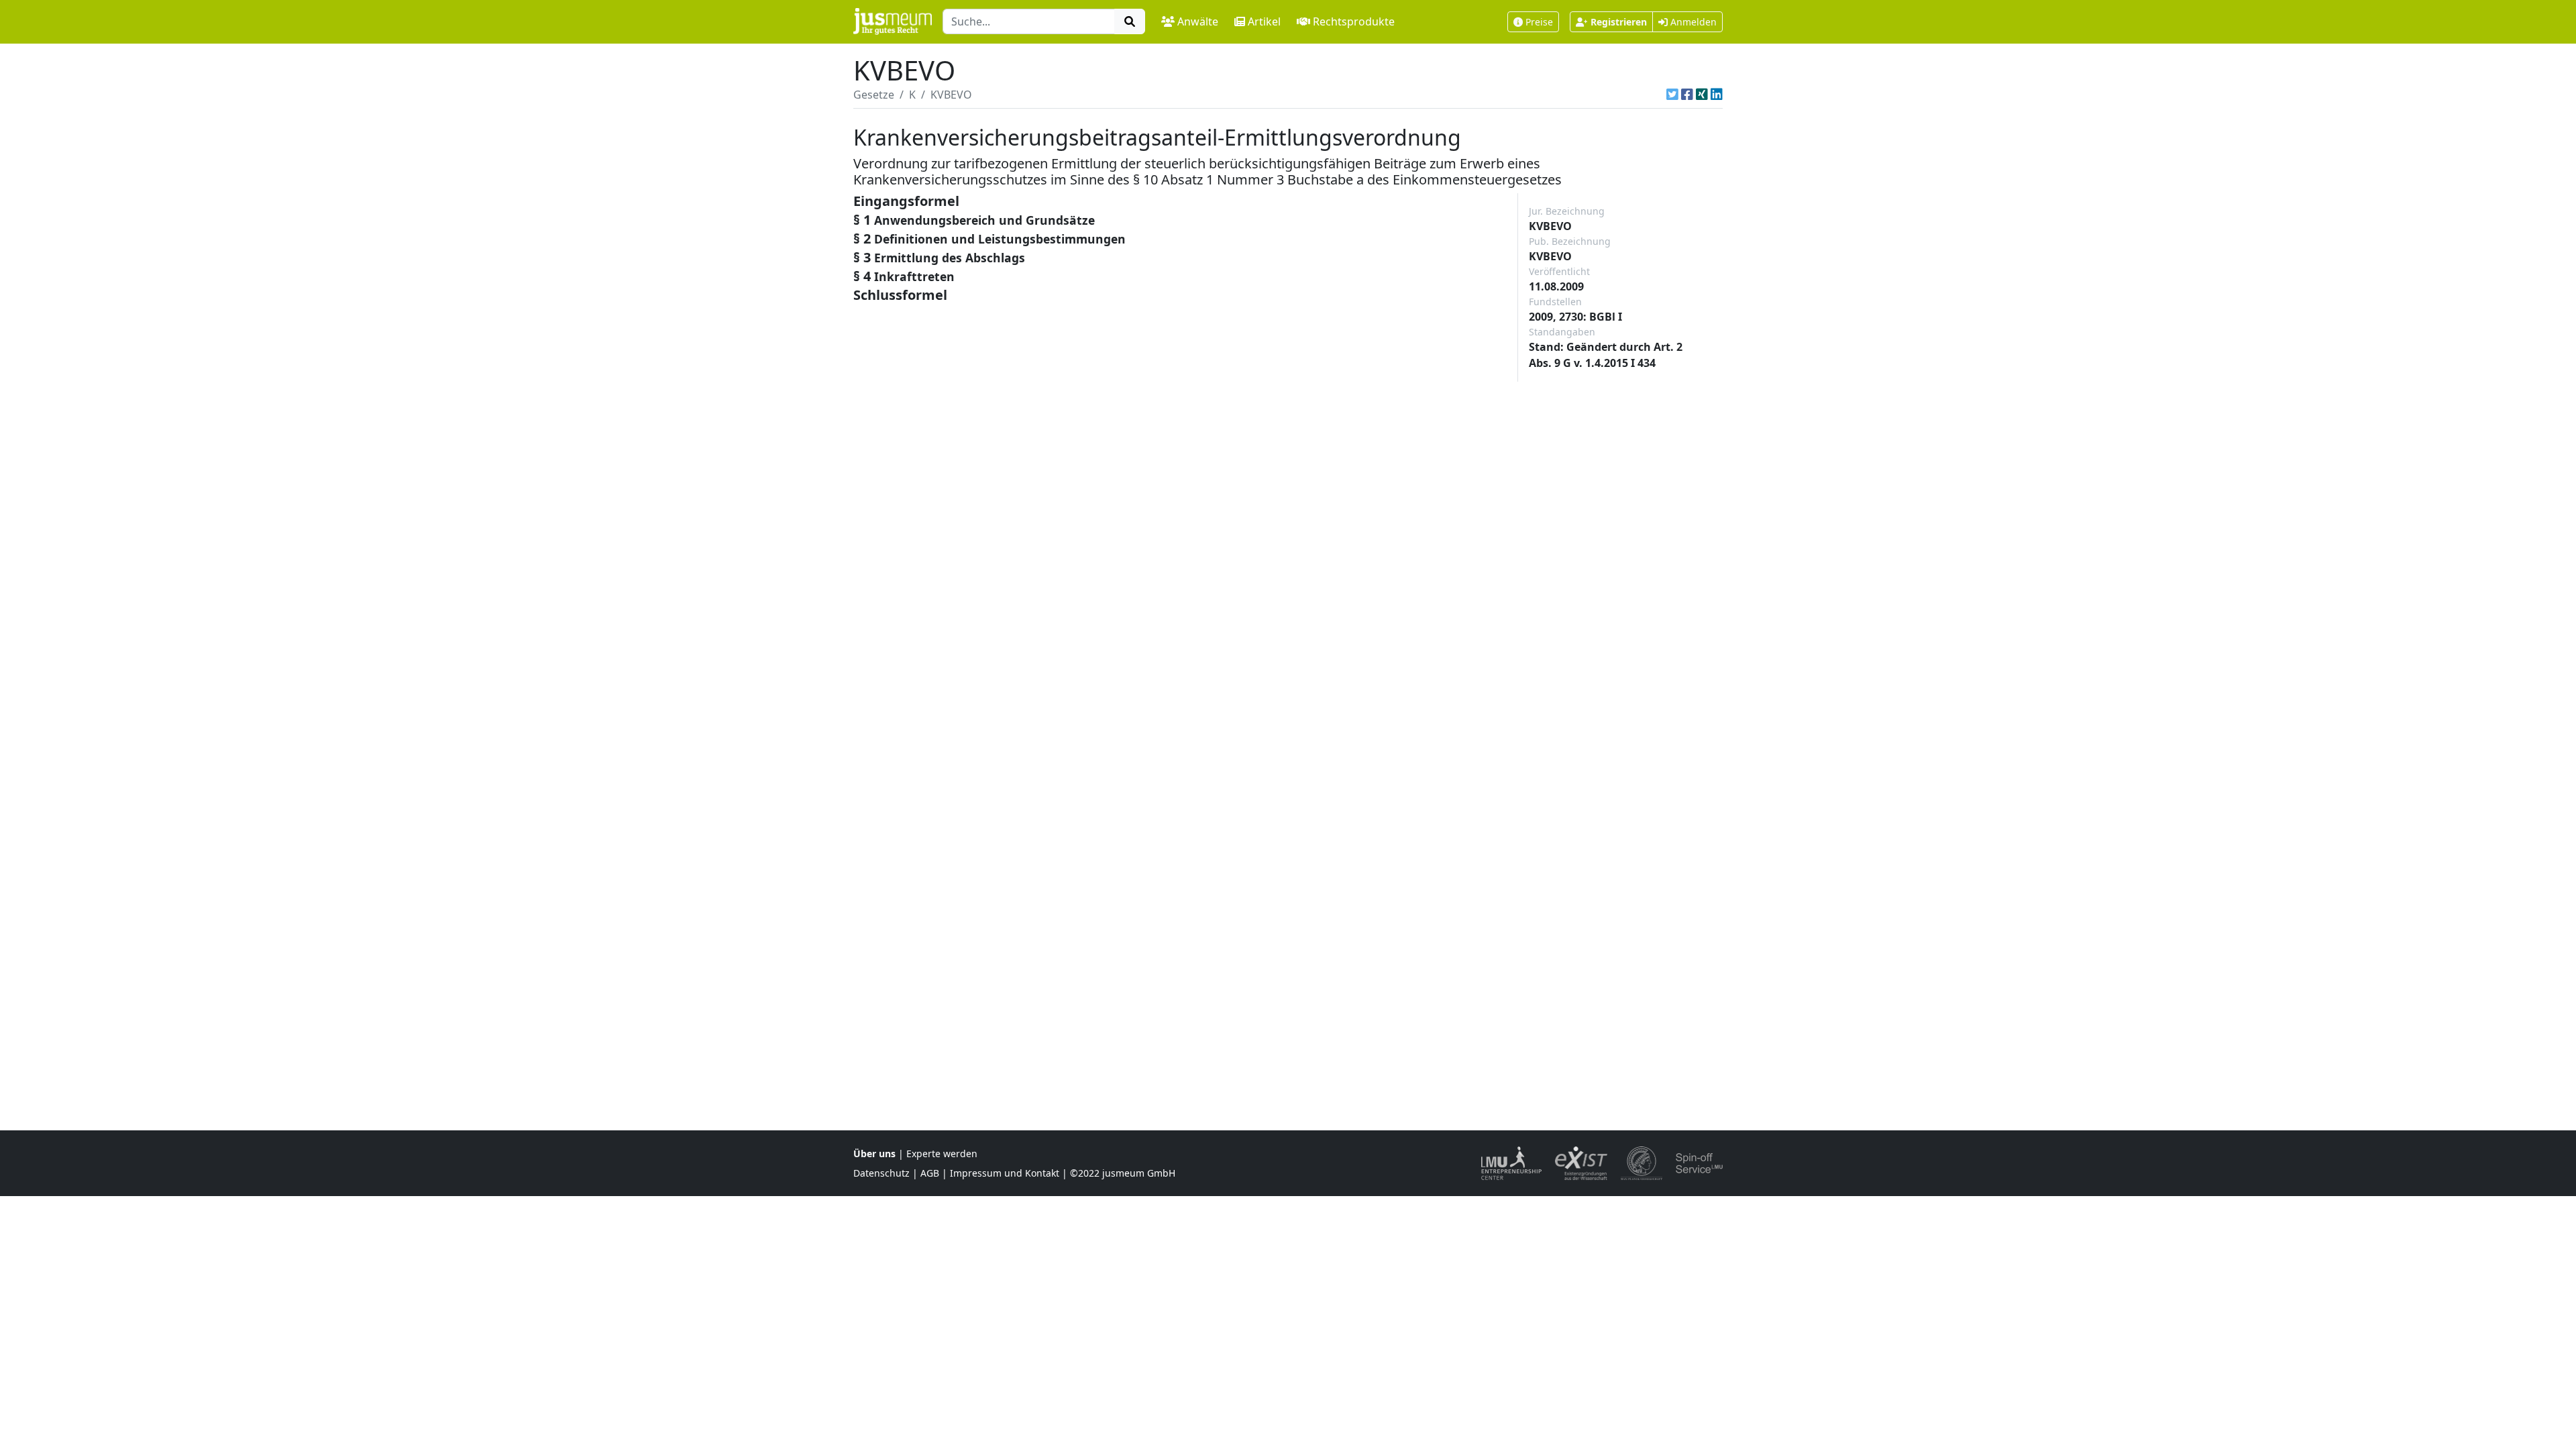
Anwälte (1198, 21)
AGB (930, 1173)
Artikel (1264, 21)
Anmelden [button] (1692, 22)
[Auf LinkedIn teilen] (1717, 95)
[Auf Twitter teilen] (1672, 95)
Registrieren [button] (1619, 22)
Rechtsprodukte (1354, 21)
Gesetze (874, 95)
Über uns (874, 1153)
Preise (1539, 22)
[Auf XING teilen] (1702, 95)
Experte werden (942, 1153)
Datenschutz (881, 1173)
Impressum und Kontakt (1005, 1173)
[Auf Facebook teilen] (1687, 95)
